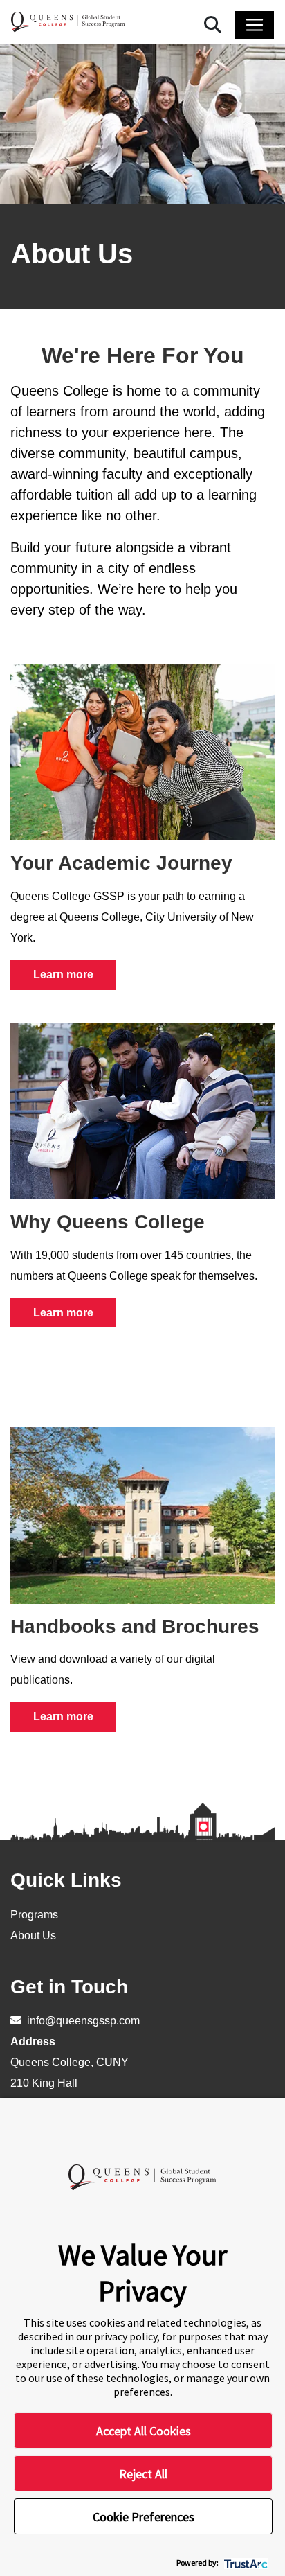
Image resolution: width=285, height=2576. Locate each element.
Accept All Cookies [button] (144, 2431)
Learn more (63, 974)
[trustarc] (245, 2562)
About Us (33, 1935)
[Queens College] (68, 22)
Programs (34, 1915)
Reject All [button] (143, 2474)
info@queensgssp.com (82, 2021)
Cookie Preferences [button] (144, 2517)
